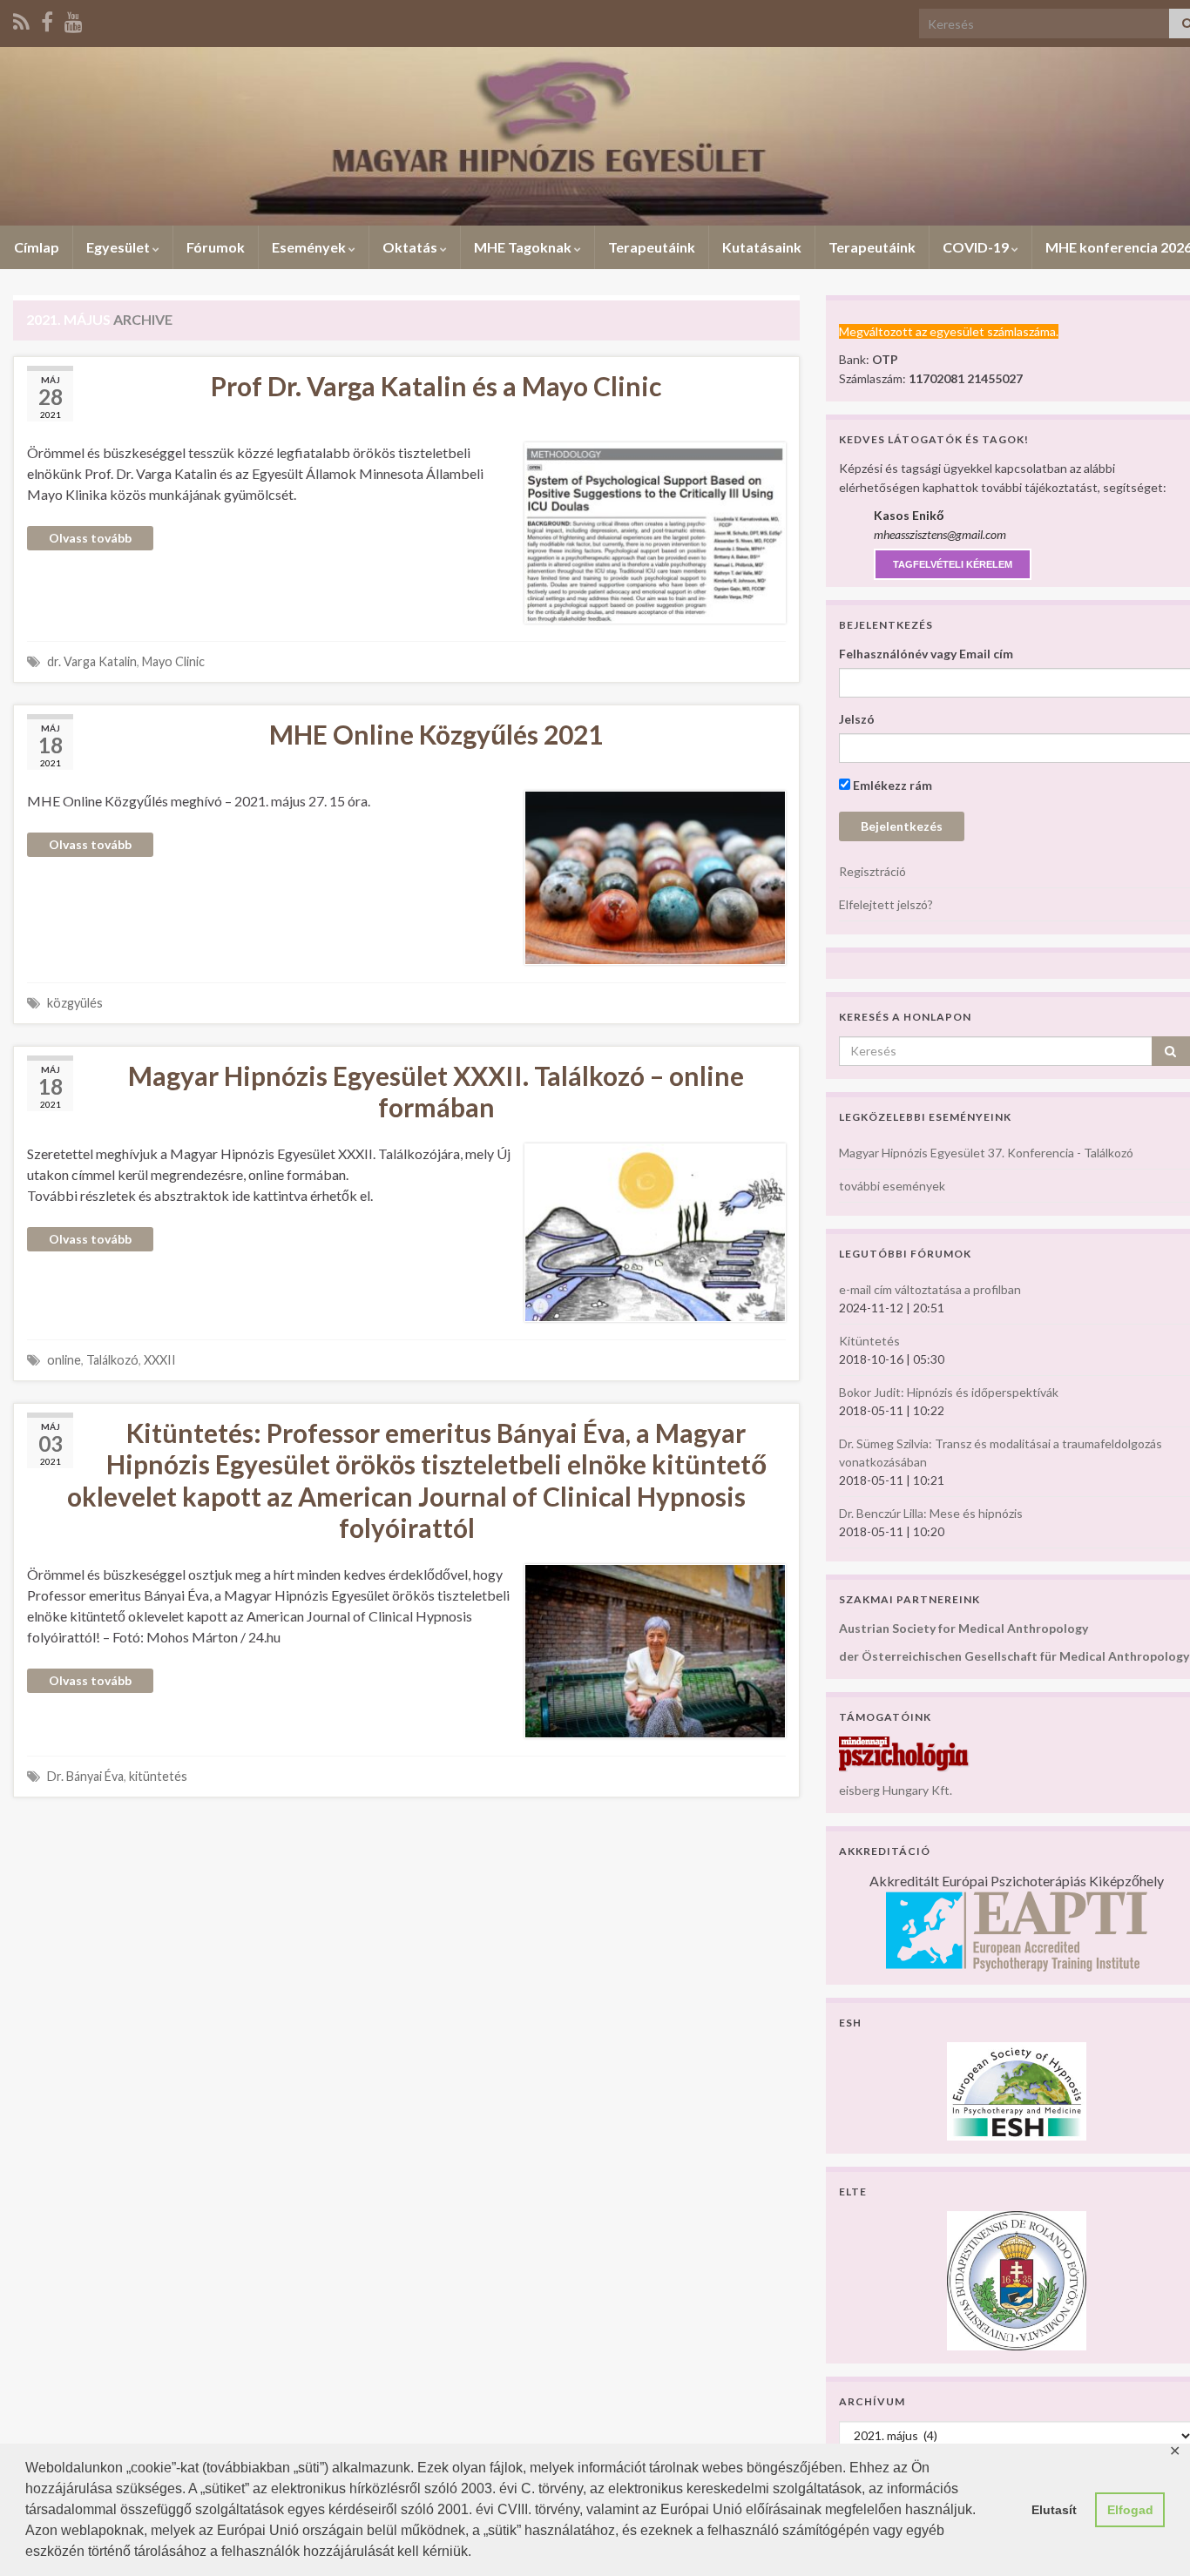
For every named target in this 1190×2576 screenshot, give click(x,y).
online (64, 1360)
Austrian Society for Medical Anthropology (963, 1628)
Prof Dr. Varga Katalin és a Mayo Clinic (436, 386)
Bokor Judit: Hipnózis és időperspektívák (949, 1392)
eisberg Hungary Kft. (896, 1790)
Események (310, 247)
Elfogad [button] (1130, 2510)
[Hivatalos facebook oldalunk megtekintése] (47, 19)
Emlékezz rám (891, 785)
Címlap (37, 247)
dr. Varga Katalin (92, 661)
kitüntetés (158, 1776)
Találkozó (112, 1360)
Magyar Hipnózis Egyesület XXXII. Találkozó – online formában (436, 1091)
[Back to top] (1151, 2537)
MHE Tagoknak (524, 247)
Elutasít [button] (1054, 2510)
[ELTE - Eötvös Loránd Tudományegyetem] (1017, 2279)
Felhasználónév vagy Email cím (926, 654)
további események (892, 1186)
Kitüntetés (869, 1341)
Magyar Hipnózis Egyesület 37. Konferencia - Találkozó (986, 1153)
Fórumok (216, 247)
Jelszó (857, 719)
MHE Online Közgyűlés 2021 (436, 734)
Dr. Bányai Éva (85, 1776)
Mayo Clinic (173, 661)
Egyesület (119, 247)
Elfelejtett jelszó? (886, 904)
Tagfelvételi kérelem (953, 564)
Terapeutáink (652, 247)
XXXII (160, 1360)
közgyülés (75, 1003)
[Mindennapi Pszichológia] (904, 1753)
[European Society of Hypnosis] (1017, 2090)
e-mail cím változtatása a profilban (930, 1289)
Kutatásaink (762, 247)
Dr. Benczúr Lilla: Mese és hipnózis (931, 1513)
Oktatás (411, 247)
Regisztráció (872, 871)
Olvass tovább (90, 538)
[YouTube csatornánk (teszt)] (74, 19)
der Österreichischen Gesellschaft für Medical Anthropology (1014, 1656)
